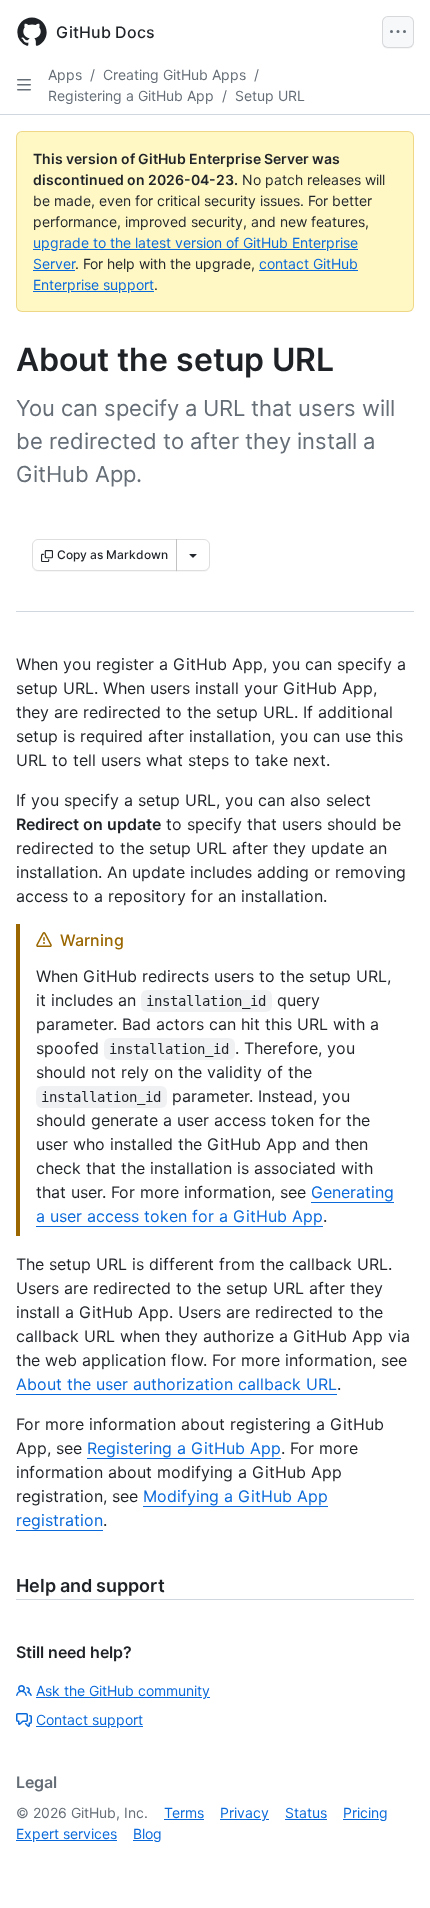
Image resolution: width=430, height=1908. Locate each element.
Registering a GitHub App (131, 95)
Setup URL (270, 95)
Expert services (66, 1833)
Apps (65, 74)
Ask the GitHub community (123, 1690)
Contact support (89, 1719)
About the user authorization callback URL (176, 1384)
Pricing (365, 1812)
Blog (147, 1833)
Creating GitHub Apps (174, 74)
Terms (184, 1812)
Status (306, 1812)
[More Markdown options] (193, 555)
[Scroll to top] (386, 1864)
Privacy (244, 1812)
